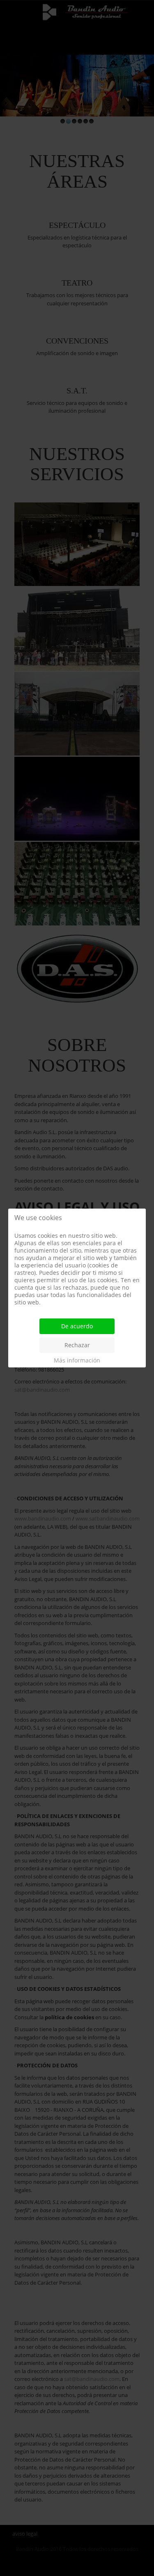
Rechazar (77, 1345)
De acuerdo (77, 1326)
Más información (77, 1360)
